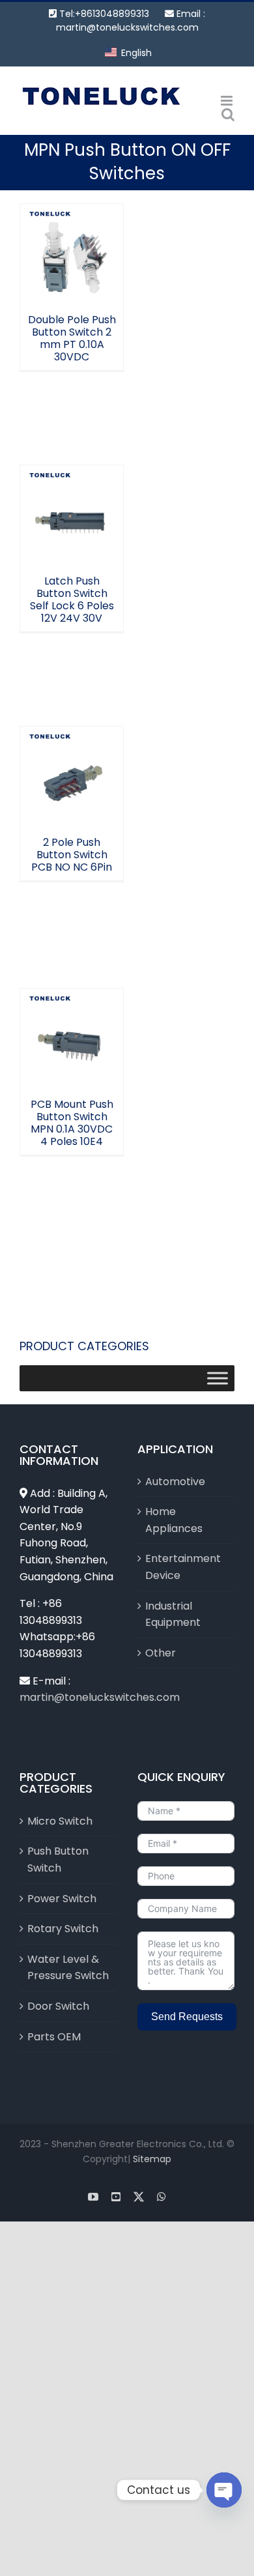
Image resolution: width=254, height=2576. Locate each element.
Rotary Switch (63, 1929)
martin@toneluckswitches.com (127, 27)
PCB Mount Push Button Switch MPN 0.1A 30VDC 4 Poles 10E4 (72, 1004)
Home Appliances (174, 1520)
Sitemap (152, 2159)
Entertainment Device (183, 1567)
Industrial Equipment (173, 1614)
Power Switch (62, 1899)
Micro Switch (60, 1821)
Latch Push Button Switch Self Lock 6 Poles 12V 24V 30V (72, 481)
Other (161, 1653)
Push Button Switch (58, 1860)
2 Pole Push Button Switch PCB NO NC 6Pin (72, 749)
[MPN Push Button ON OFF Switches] (72, 255)
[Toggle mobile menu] (228, 101)
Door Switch (58, 2006)
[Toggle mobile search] (228, 114)
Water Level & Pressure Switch (68, 1968)
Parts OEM (54, 2037)
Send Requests (187, 2017)
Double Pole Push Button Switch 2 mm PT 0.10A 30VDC (72, 226)
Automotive (175, 1482)
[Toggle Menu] (218, 1378)
